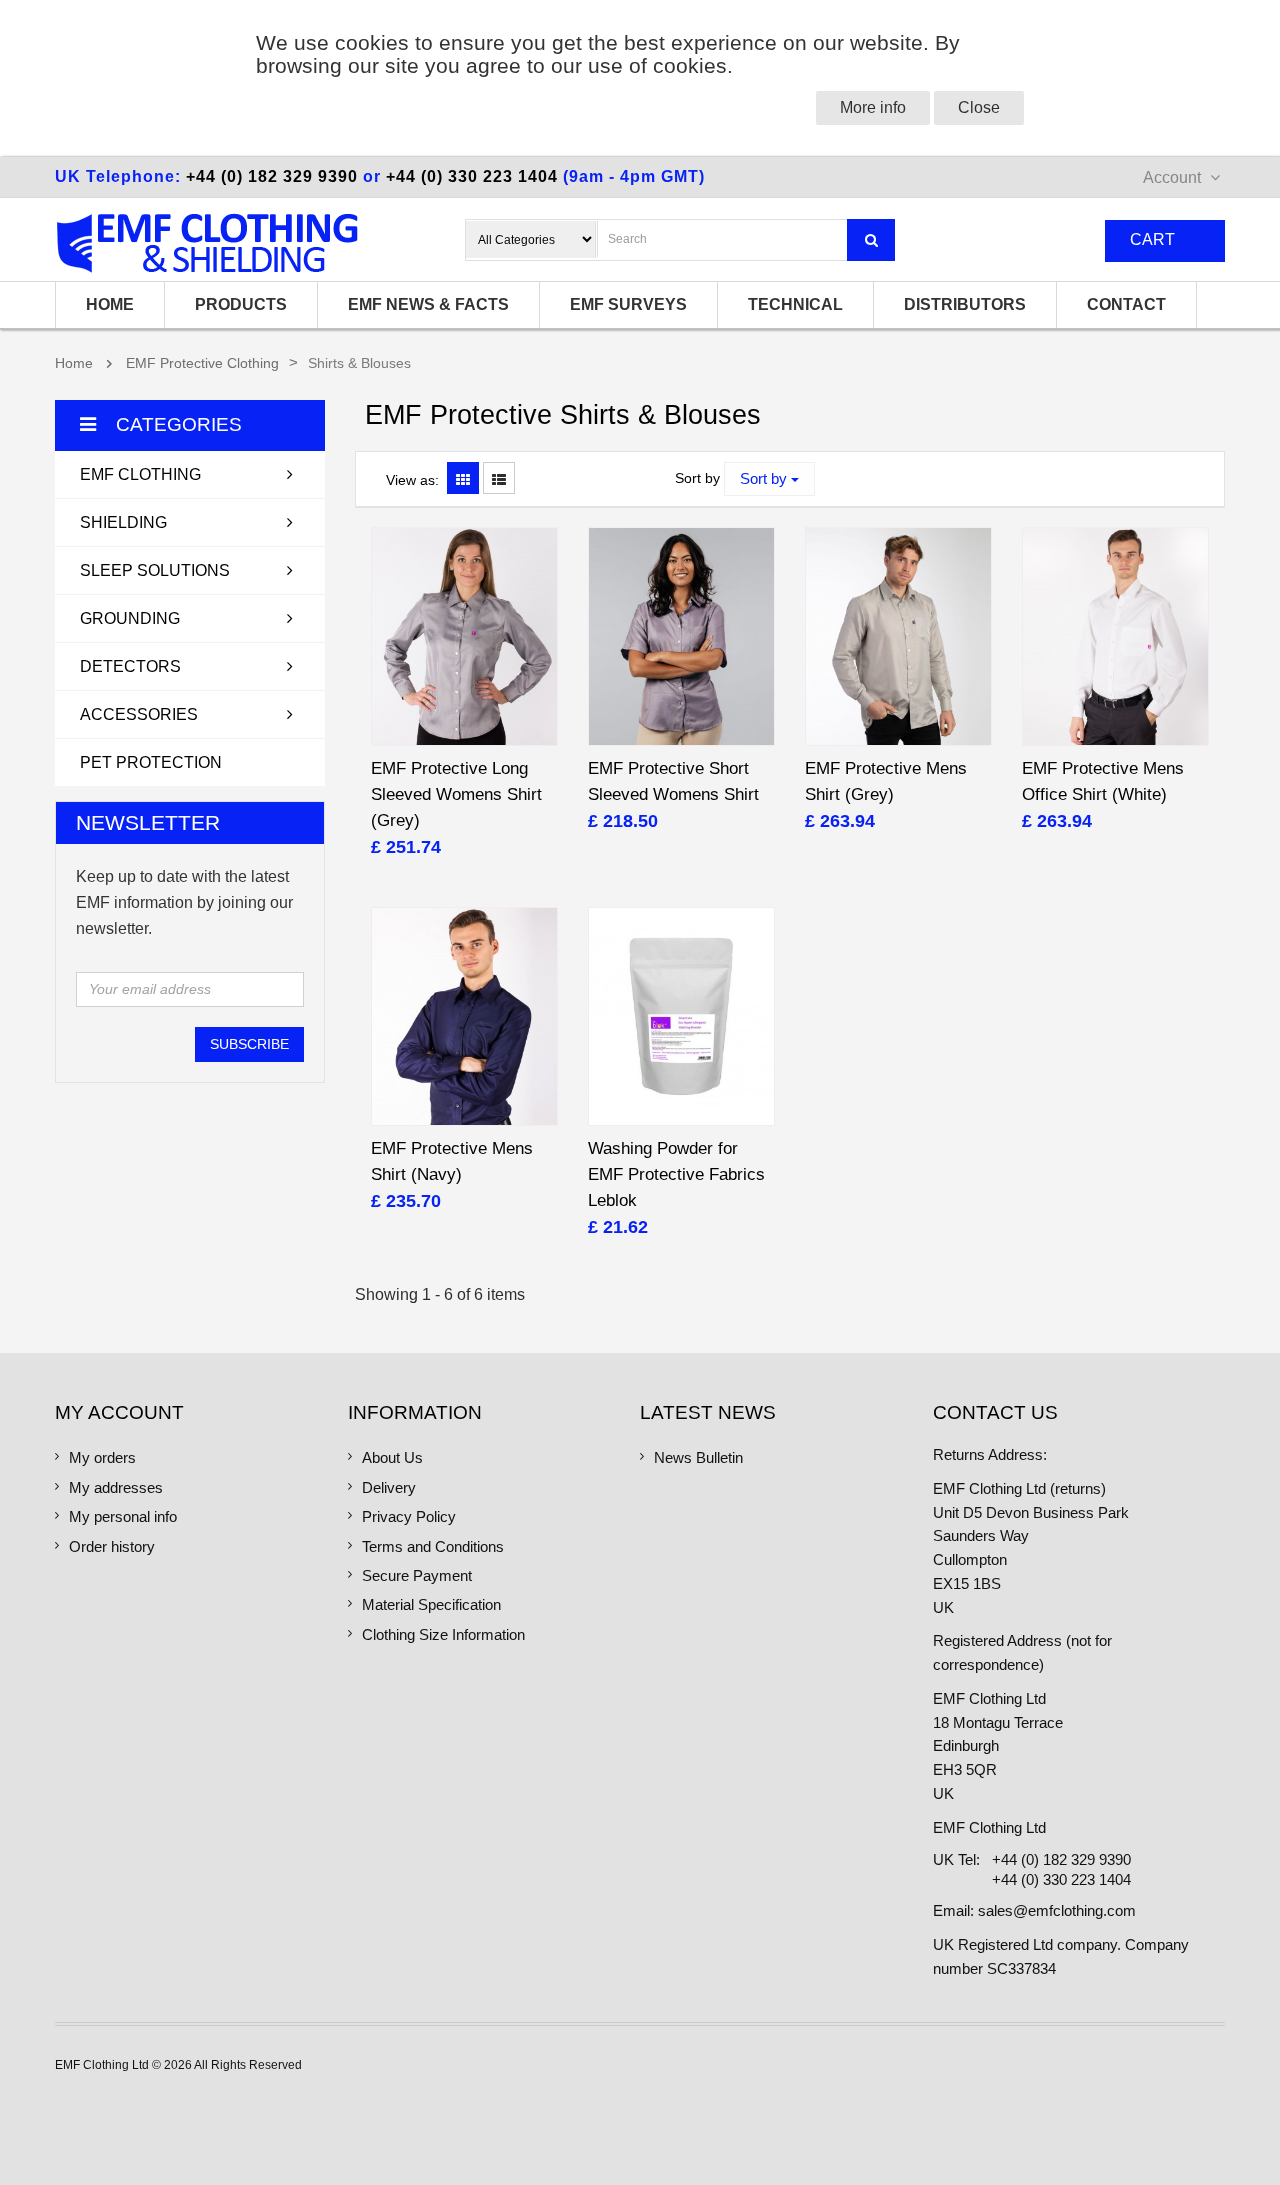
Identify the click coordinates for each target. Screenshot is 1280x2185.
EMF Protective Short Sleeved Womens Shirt (673, 781)
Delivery (389, 1488)
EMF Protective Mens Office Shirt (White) (1103, 781)
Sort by (697, 478)
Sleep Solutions (155, 570)
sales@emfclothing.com (1057, 1911)
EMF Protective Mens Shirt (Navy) (452, 1161)
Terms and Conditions (433, 1547)
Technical (795, 304)
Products (241, 304)
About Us (392, 1458)
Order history (112, 1547)
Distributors (965, 304)
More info (873, 107)
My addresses (116, 1488)
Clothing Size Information (443, 1635)
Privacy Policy (409, 1517)
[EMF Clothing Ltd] (207, 243)
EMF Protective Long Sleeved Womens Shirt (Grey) (456, 794)
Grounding (130, 618)
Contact (1126, 304)
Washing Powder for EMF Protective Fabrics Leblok (676, 1174)
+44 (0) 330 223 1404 (472, 176)
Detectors (130, 666)
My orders (102, 1458)
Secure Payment (417, 1576)
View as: (412, 480)
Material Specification (431, 1605)
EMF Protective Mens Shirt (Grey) (886, 781)
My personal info (123, 1517)
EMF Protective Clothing (202, 363)
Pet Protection (151, 762)
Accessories (139, 714)
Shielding (123, 522)
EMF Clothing (140, 474)
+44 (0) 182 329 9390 (272, 176)
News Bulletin (698, 1458)
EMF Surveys (628, 304)
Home (110, 304)
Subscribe (249, 1044)
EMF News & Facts (428, 304)
